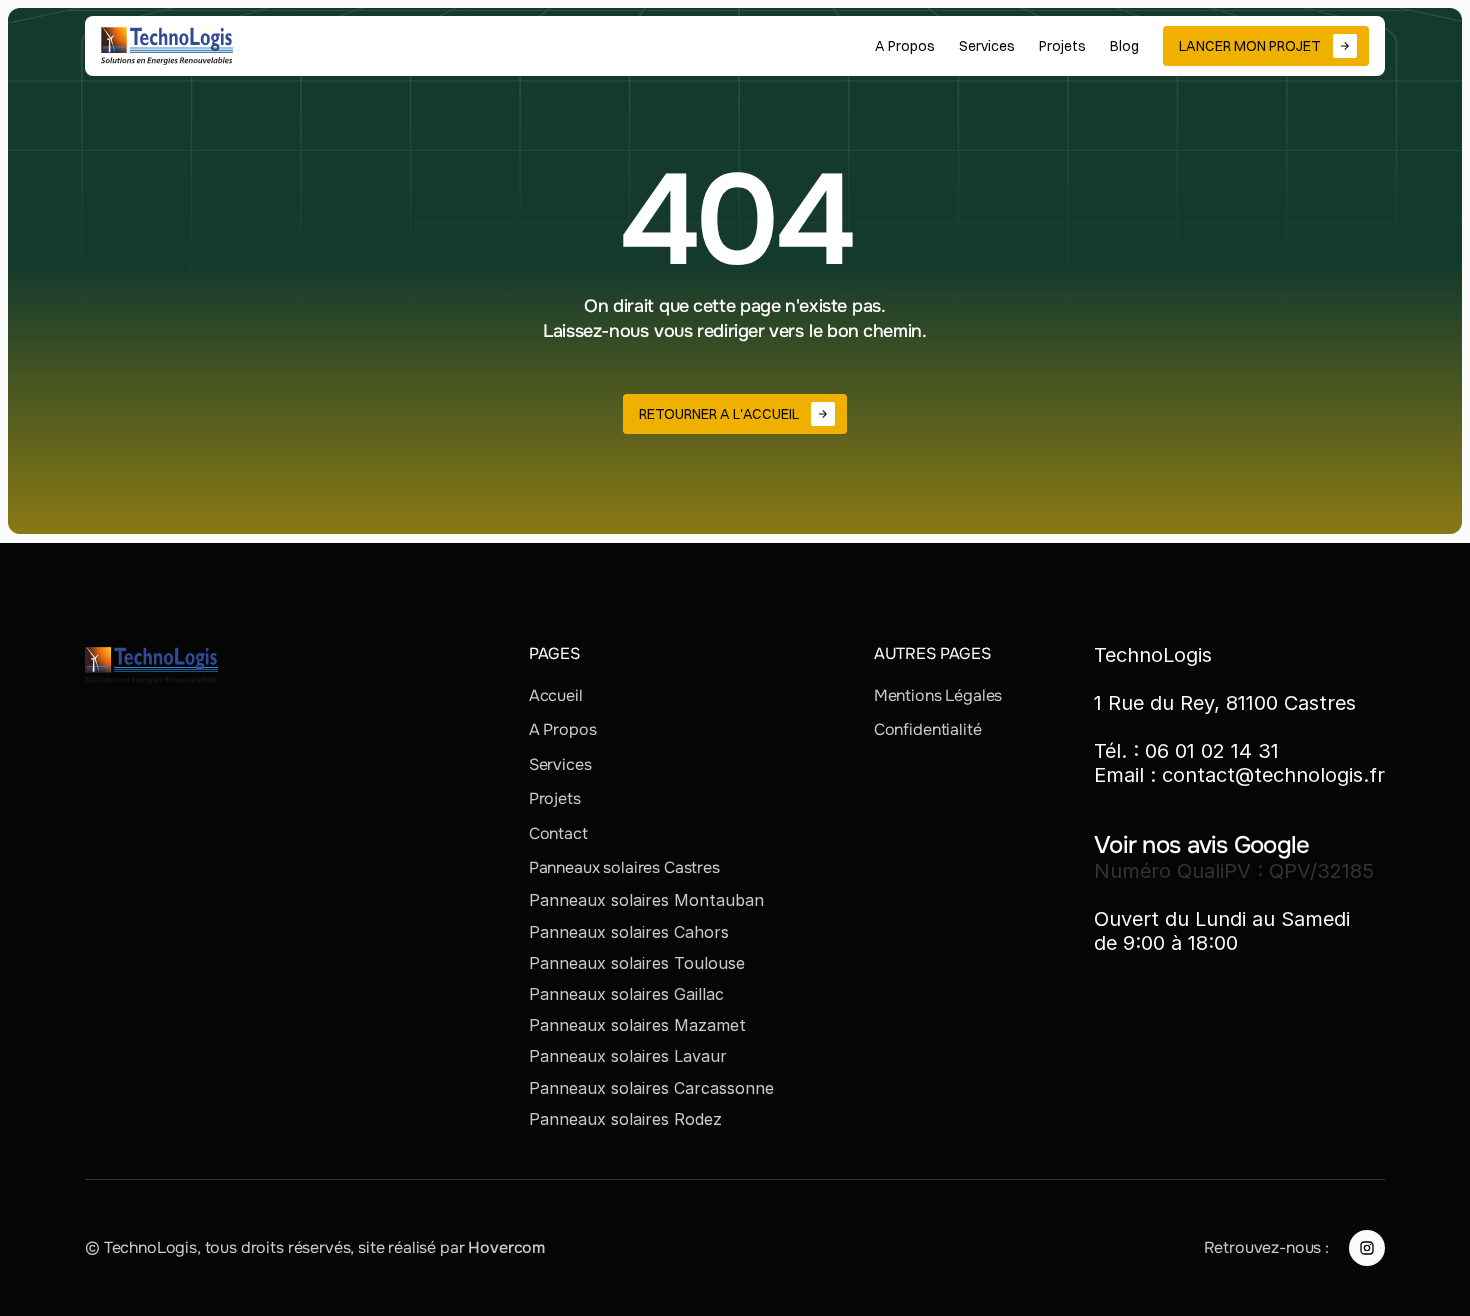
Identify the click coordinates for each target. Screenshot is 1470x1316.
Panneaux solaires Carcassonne (651, 1088)
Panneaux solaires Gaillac (626, 994)
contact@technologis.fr (1273, 775)
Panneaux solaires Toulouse (637, 963)
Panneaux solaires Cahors (629, 932)
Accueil (556, 695)
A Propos (563, 729)
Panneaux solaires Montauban (646, 900)
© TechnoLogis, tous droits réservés (217, 1247)
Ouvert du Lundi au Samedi (1222, 919)
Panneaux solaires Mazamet (637, 1025)
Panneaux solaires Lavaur (628, 1056)
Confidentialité (928, 729)
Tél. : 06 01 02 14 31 (1186, 751)
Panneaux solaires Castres (624, 867)
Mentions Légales (938, 695)
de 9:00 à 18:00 (1166, 943)
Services (560, 764)
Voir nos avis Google (1202, 845)
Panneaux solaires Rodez (625, 1119)
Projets (555, 798)
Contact (558, 833)
